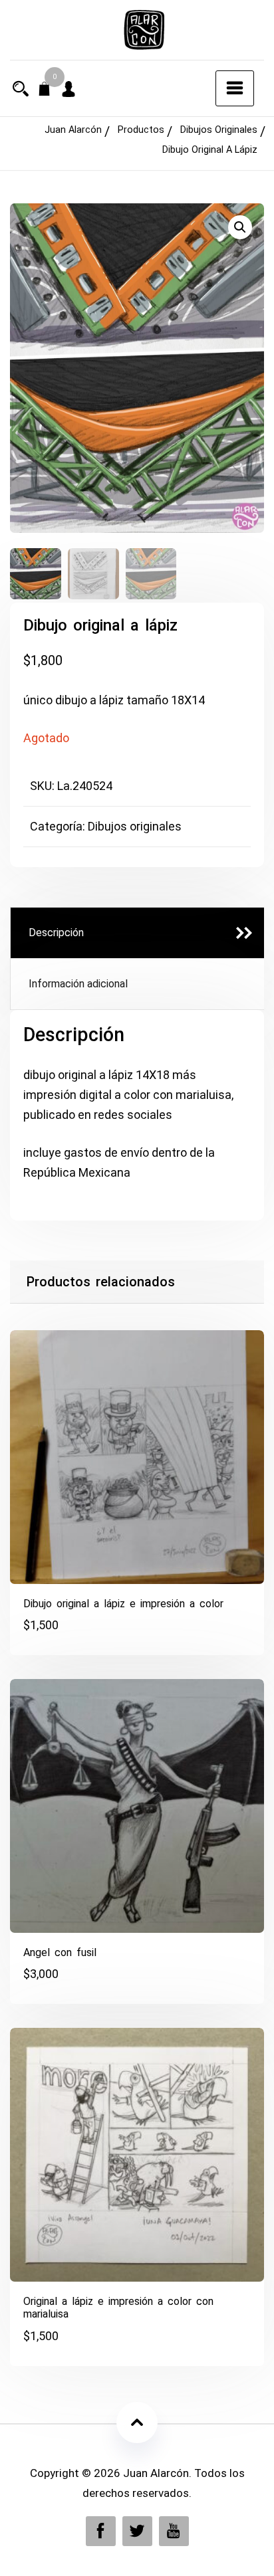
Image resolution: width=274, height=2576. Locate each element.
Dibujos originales (135, 826)
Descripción (56, 933)
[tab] (137, 933)
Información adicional (78, 984)
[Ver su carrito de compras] (45, 90)
